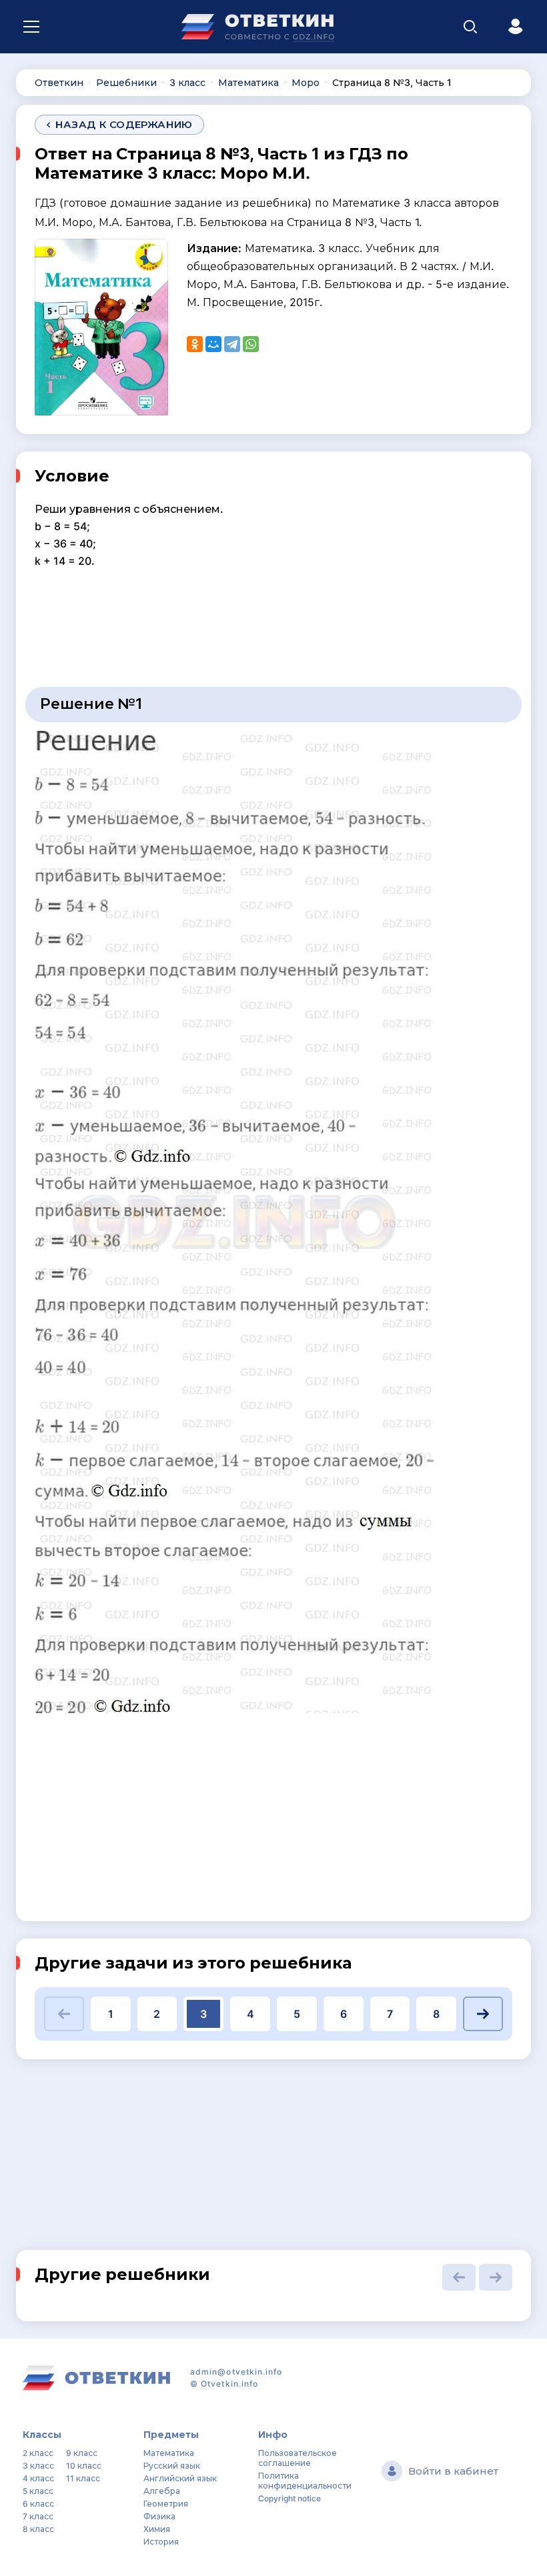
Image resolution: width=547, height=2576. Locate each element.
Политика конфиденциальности (305, 2481)
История (161, 2542)
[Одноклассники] (195, 344)
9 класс (82, 2453)
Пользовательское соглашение (298, 2458)
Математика (169, 2453)
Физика (159, 2516)
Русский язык (172, 2466)
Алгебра (162, 2491)
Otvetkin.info (229, 2384)
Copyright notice (290, 2498)
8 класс (38, 2529)
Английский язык (180, 2478)
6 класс (38, 2504)
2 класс (38, 2453)
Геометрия (166, 2504)
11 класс (83, 2478)
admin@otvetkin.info (236, 2372)
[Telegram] (232, 344)
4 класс (38, 2478)
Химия (157, 2529)
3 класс (38, 2466)
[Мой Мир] (213, 344)
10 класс (84, 2466)
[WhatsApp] (251, 344)
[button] (64, 2014)
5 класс (38, 2491)
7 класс (38, 2516)
